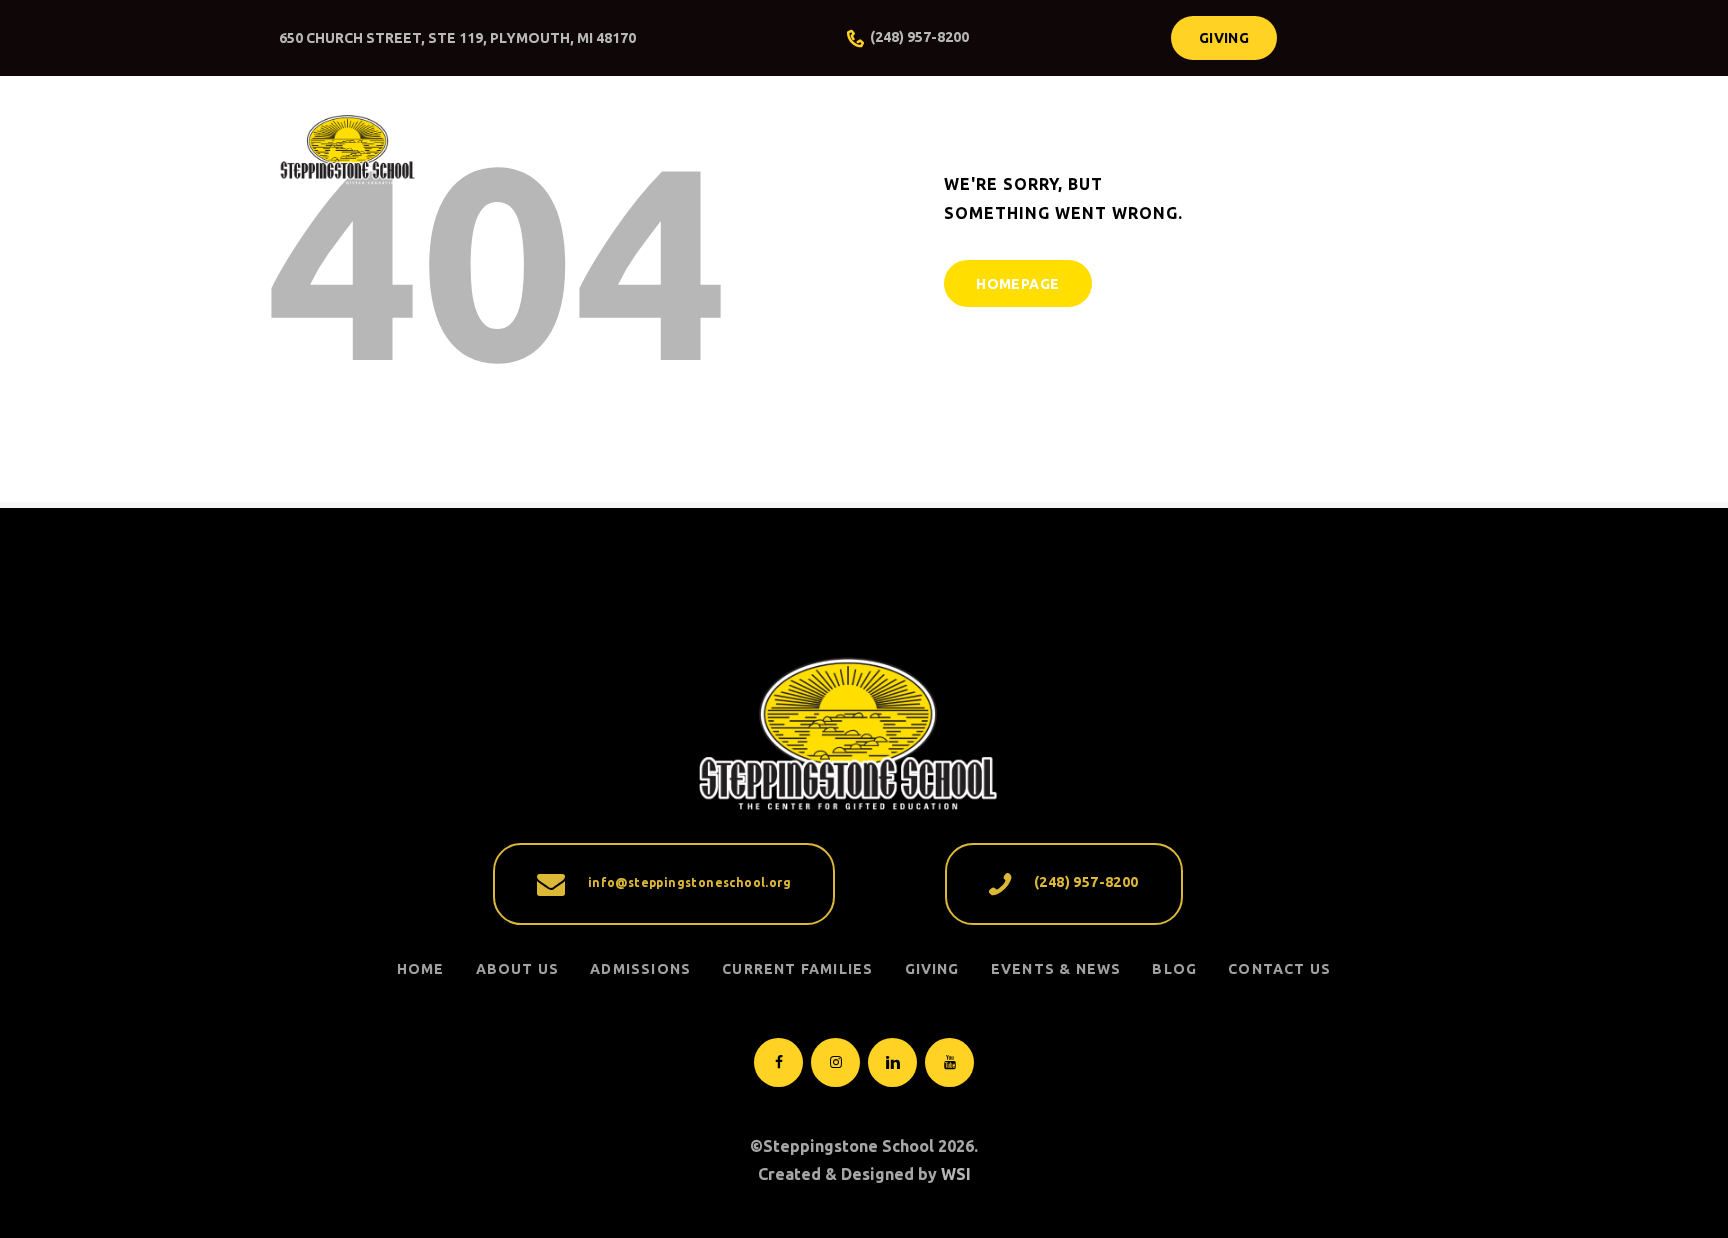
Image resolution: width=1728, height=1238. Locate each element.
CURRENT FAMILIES (797, 969)
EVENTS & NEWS (1056, 969)
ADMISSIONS (640, 969)
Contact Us (1279, 969)
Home (421, 969)
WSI (956, 1174)
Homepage (1017, 284)
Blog (1174, 969)
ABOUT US (518, 969)
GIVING (932, 969)
